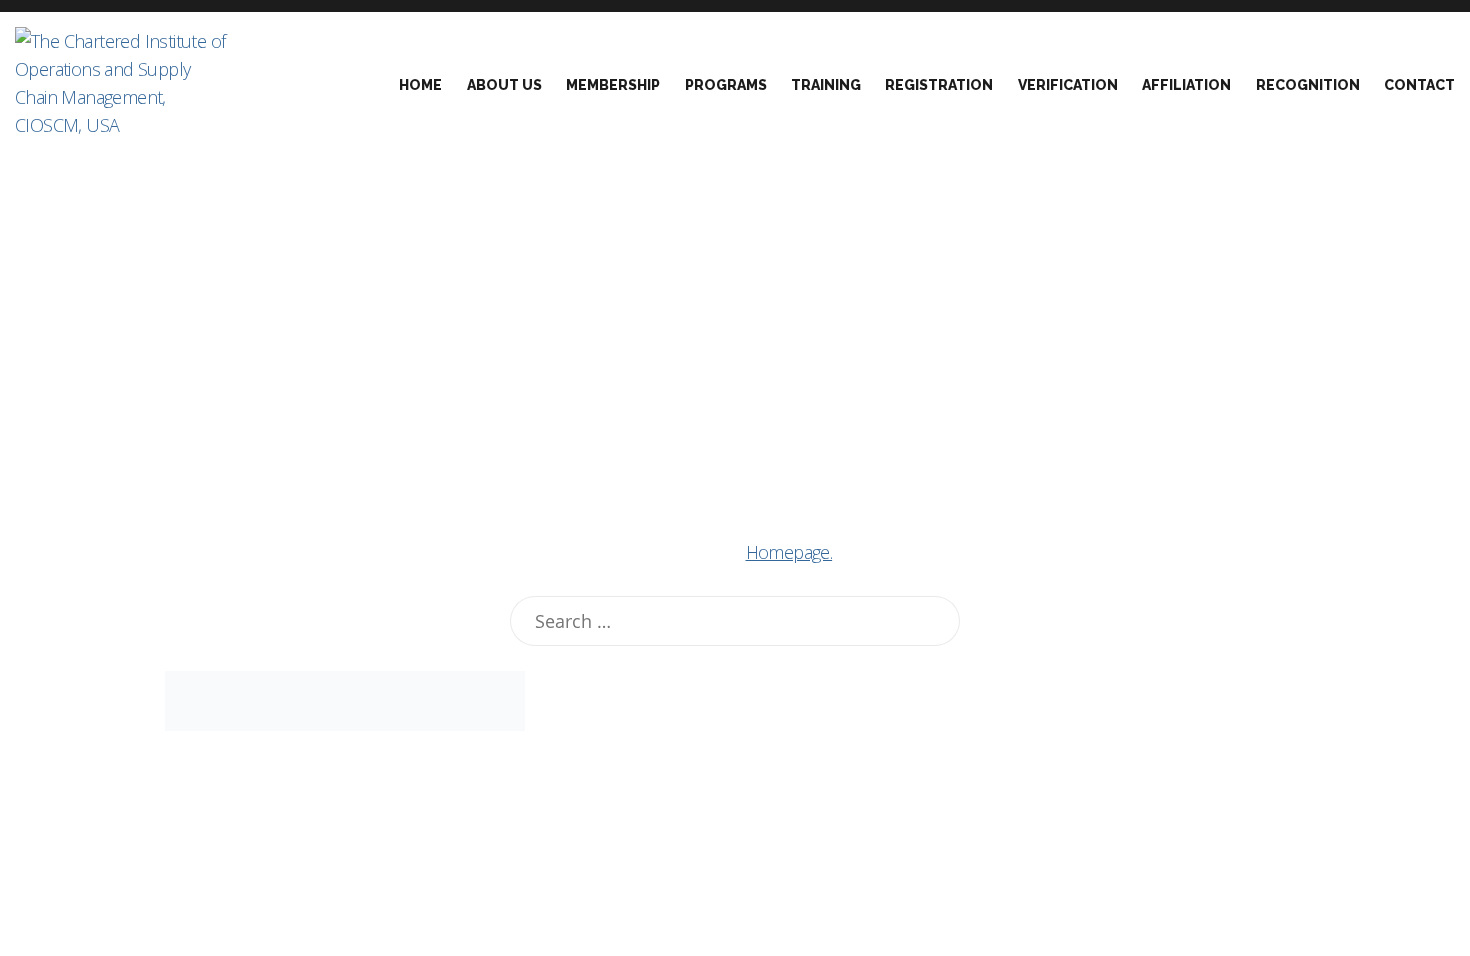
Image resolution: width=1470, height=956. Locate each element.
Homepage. (789, 552)
